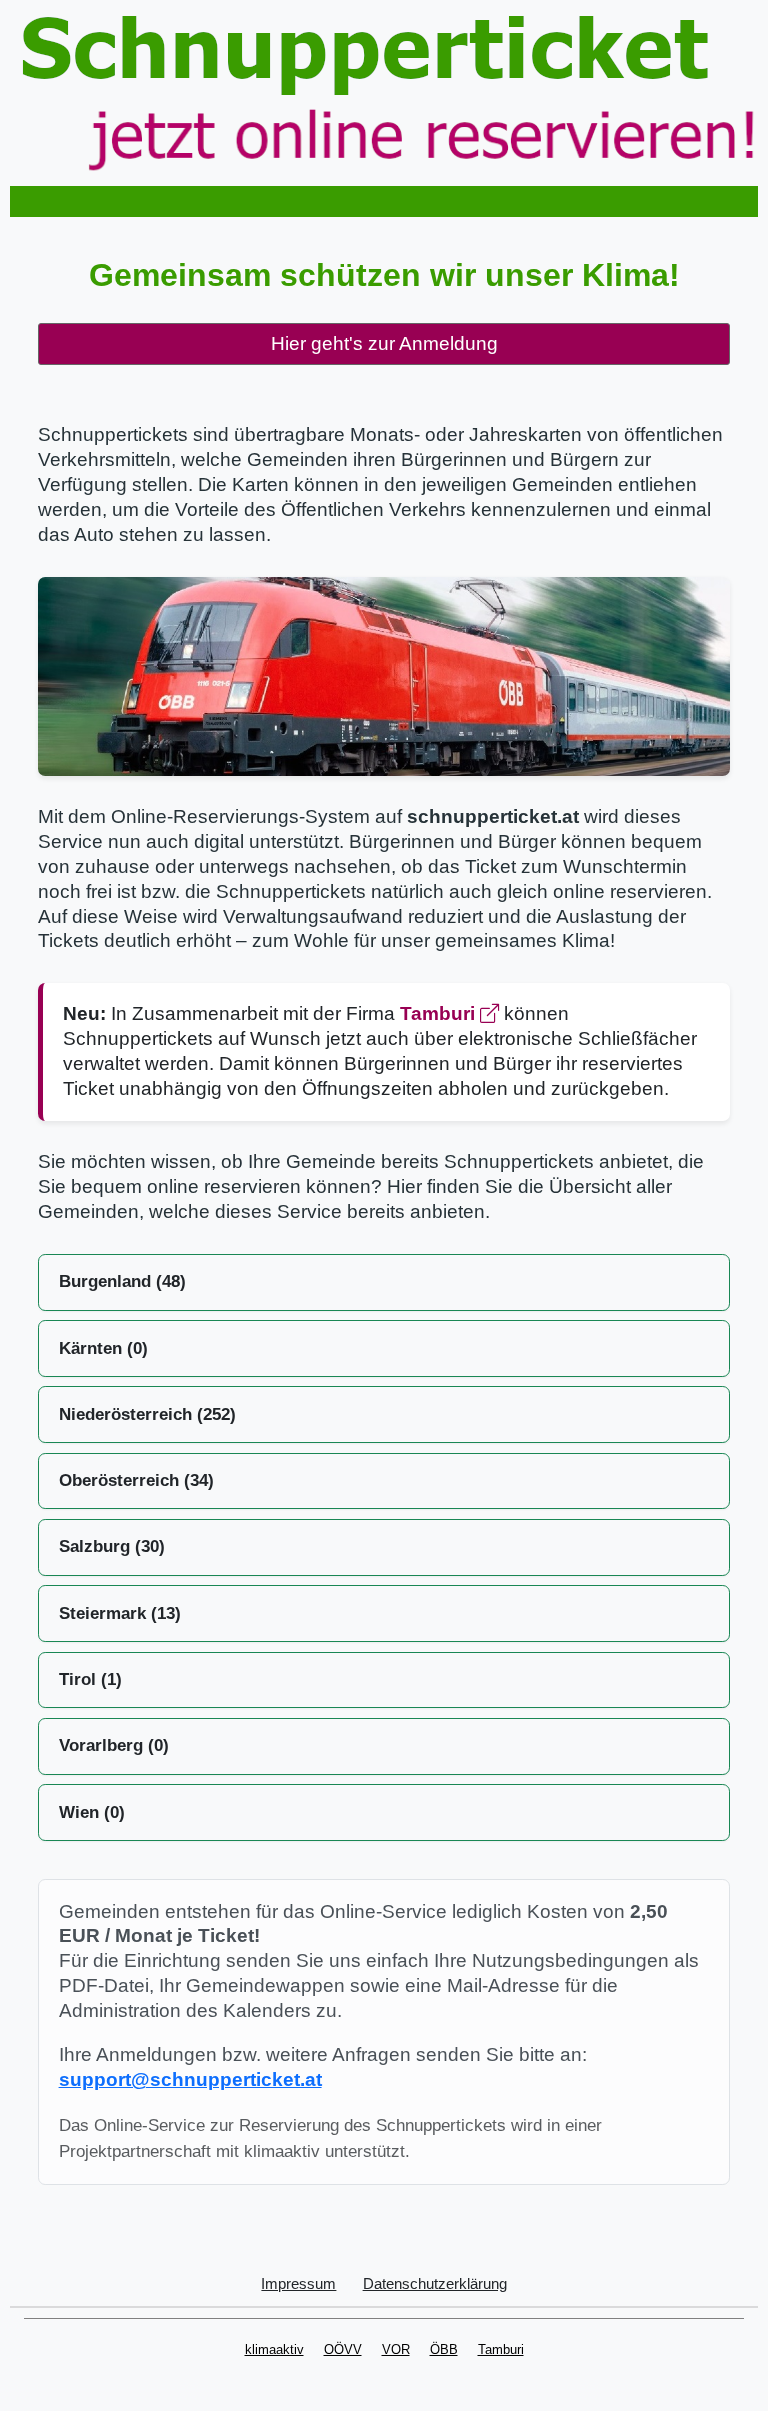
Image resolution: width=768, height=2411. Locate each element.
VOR (396, 2349)
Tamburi (440, 1013)
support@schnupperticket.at (190, 2079)
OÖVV (343, 2349)
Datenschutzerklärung (435, 2283)
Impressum (298, 2283)
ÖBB (444, 2349)
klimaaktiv (274, 2349)
